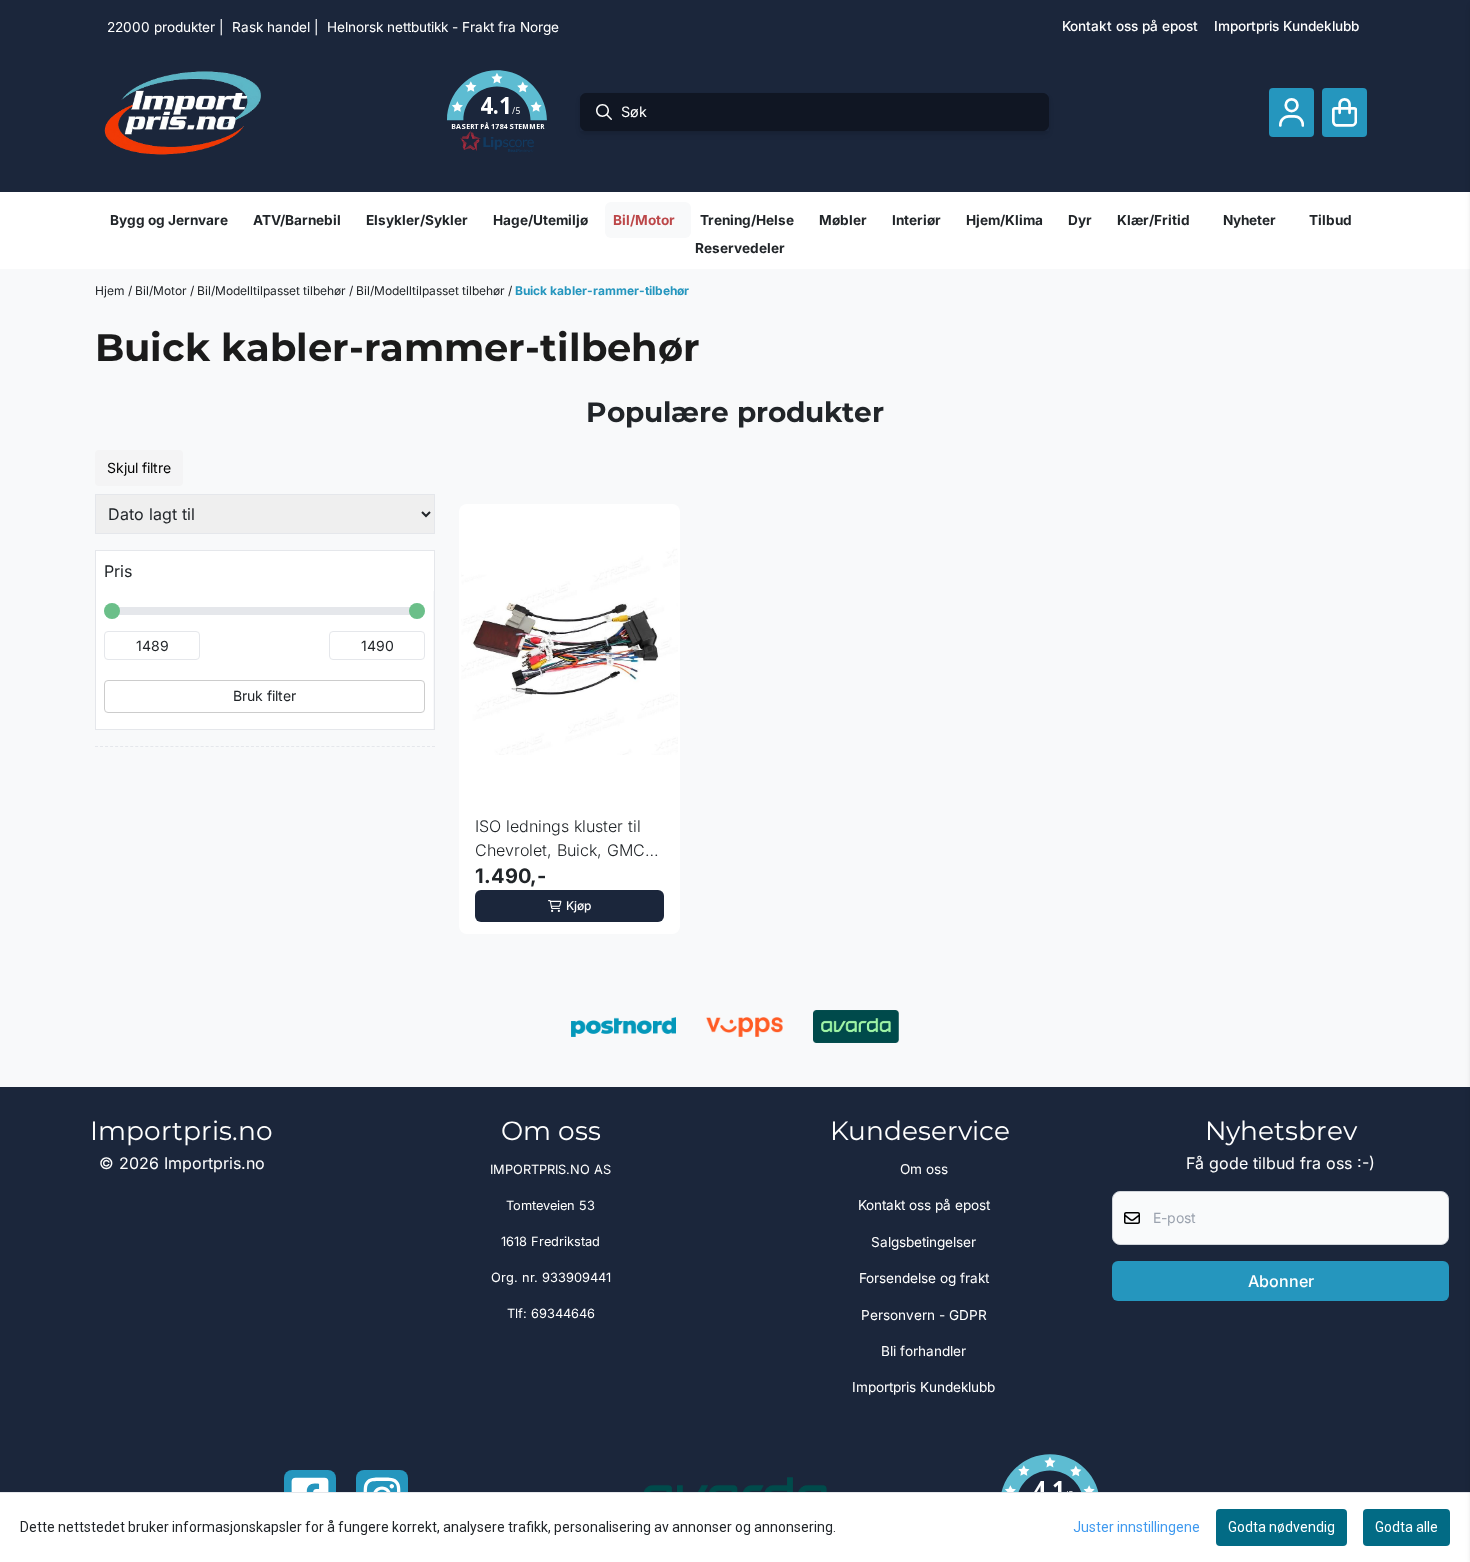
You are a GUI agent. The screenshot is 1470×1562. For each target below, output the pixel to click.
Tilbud (1330, 220)
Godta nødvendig (1281, 1527)
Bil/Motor (162, 290)
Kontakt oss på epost (1130, 26)
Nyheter (1249, 220)
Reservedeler (740, 248)
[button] (497, 112)
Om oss (924, 1169)
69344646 (563, 1313)
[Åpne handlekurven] (1344, 112)
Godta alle (1406, 1527)
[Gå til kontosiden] (1291, 112)
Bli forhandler (923, 1351)
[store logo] (183, 112)
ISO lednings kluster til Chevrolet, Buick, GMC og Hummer (560, 839)
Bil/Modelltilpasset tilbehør (273, 290)
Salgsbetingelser (923, 1242)
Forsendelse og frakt (924, 1278)
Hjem (111, 290)
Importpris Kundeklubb (1286, 26)
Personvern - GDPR (924, 1315)
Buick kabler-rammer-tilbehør (602, 290)
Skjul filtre (139, 467)
